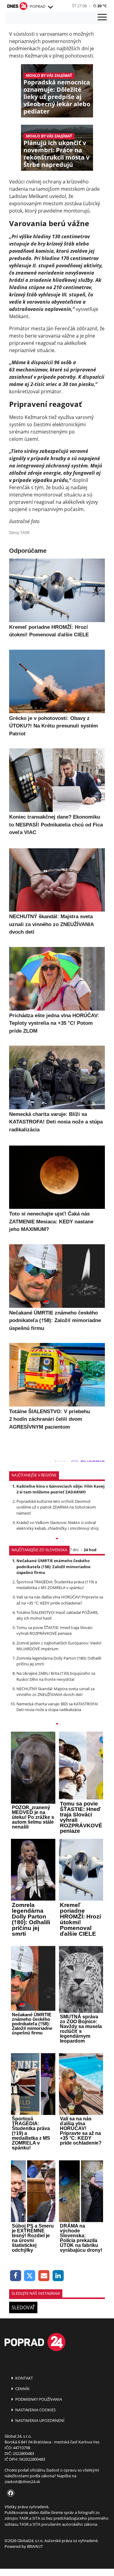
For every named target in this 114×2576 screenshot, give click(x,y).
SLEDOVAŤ (23, 2307)
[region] (50, 7)
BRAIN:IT (35, 2546)
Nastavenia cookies (35, 2410)
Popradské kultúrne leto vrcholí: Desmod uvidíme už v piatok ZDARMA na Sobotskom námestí (56, 1507)
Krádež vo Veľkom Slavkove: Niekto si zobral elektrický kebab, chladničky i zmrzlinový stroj (57, 1525)
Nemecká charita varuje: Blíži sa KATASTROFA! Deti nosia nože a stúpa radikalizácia (57, 1707)
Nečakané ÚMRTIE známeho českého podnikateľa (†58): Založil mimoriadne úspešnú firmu (54, 1566)
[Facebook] (16, 2276)
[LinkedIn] (58, 2276)
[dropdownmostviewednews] (57, 1539)
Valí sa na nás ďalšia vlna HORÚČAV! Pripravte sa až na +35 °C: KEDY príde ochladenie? (60, 1600)
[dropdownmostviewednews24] (57, 1724)
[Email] (44, 2276)
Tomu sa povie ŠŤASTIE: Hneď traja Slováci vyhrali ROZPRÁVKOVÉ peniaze (54, 1630)
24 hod (90, 1550)
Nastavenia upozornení (39, 2420)
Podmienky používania (38, 2399)
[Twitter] (30, 2276)
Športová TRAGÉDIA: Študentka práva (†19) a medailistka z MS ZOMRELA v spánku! (57, 1585)
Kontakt (24, 2378)
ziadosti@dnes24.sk (22, 2482)
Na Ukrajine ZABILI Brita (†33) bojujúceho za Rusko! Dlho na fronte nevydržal (56, 1676)
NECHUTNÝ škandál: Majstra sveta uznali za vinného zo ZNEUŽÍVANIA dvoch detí (55, 1692)
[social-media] (9, 2493)
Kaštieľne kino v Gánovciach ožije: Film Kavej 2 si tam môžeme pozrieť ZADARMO (60, 1489)
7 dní (74, 1550)
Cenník (22, 2389)
